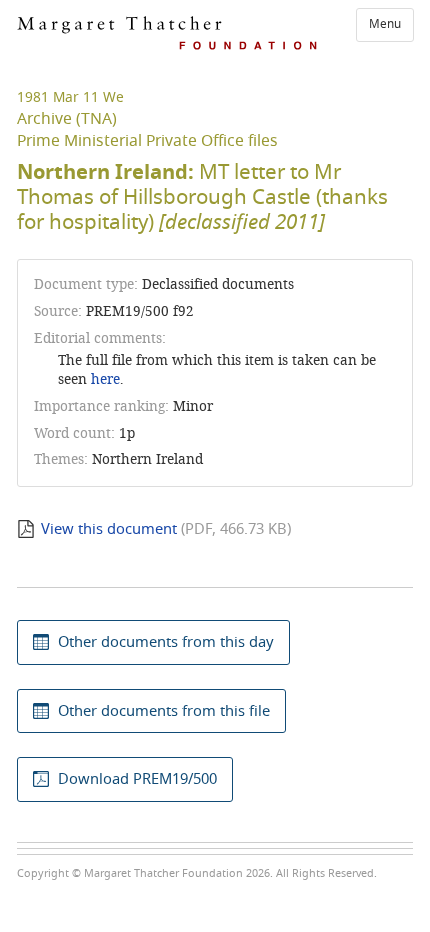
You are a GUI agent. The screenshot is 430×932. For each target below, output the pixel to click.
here (105, 379)
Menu (385, 24)
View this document (109, 529)
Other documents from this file (164, 711)
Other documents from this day (166, 642)
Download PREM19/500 (137, 779)
